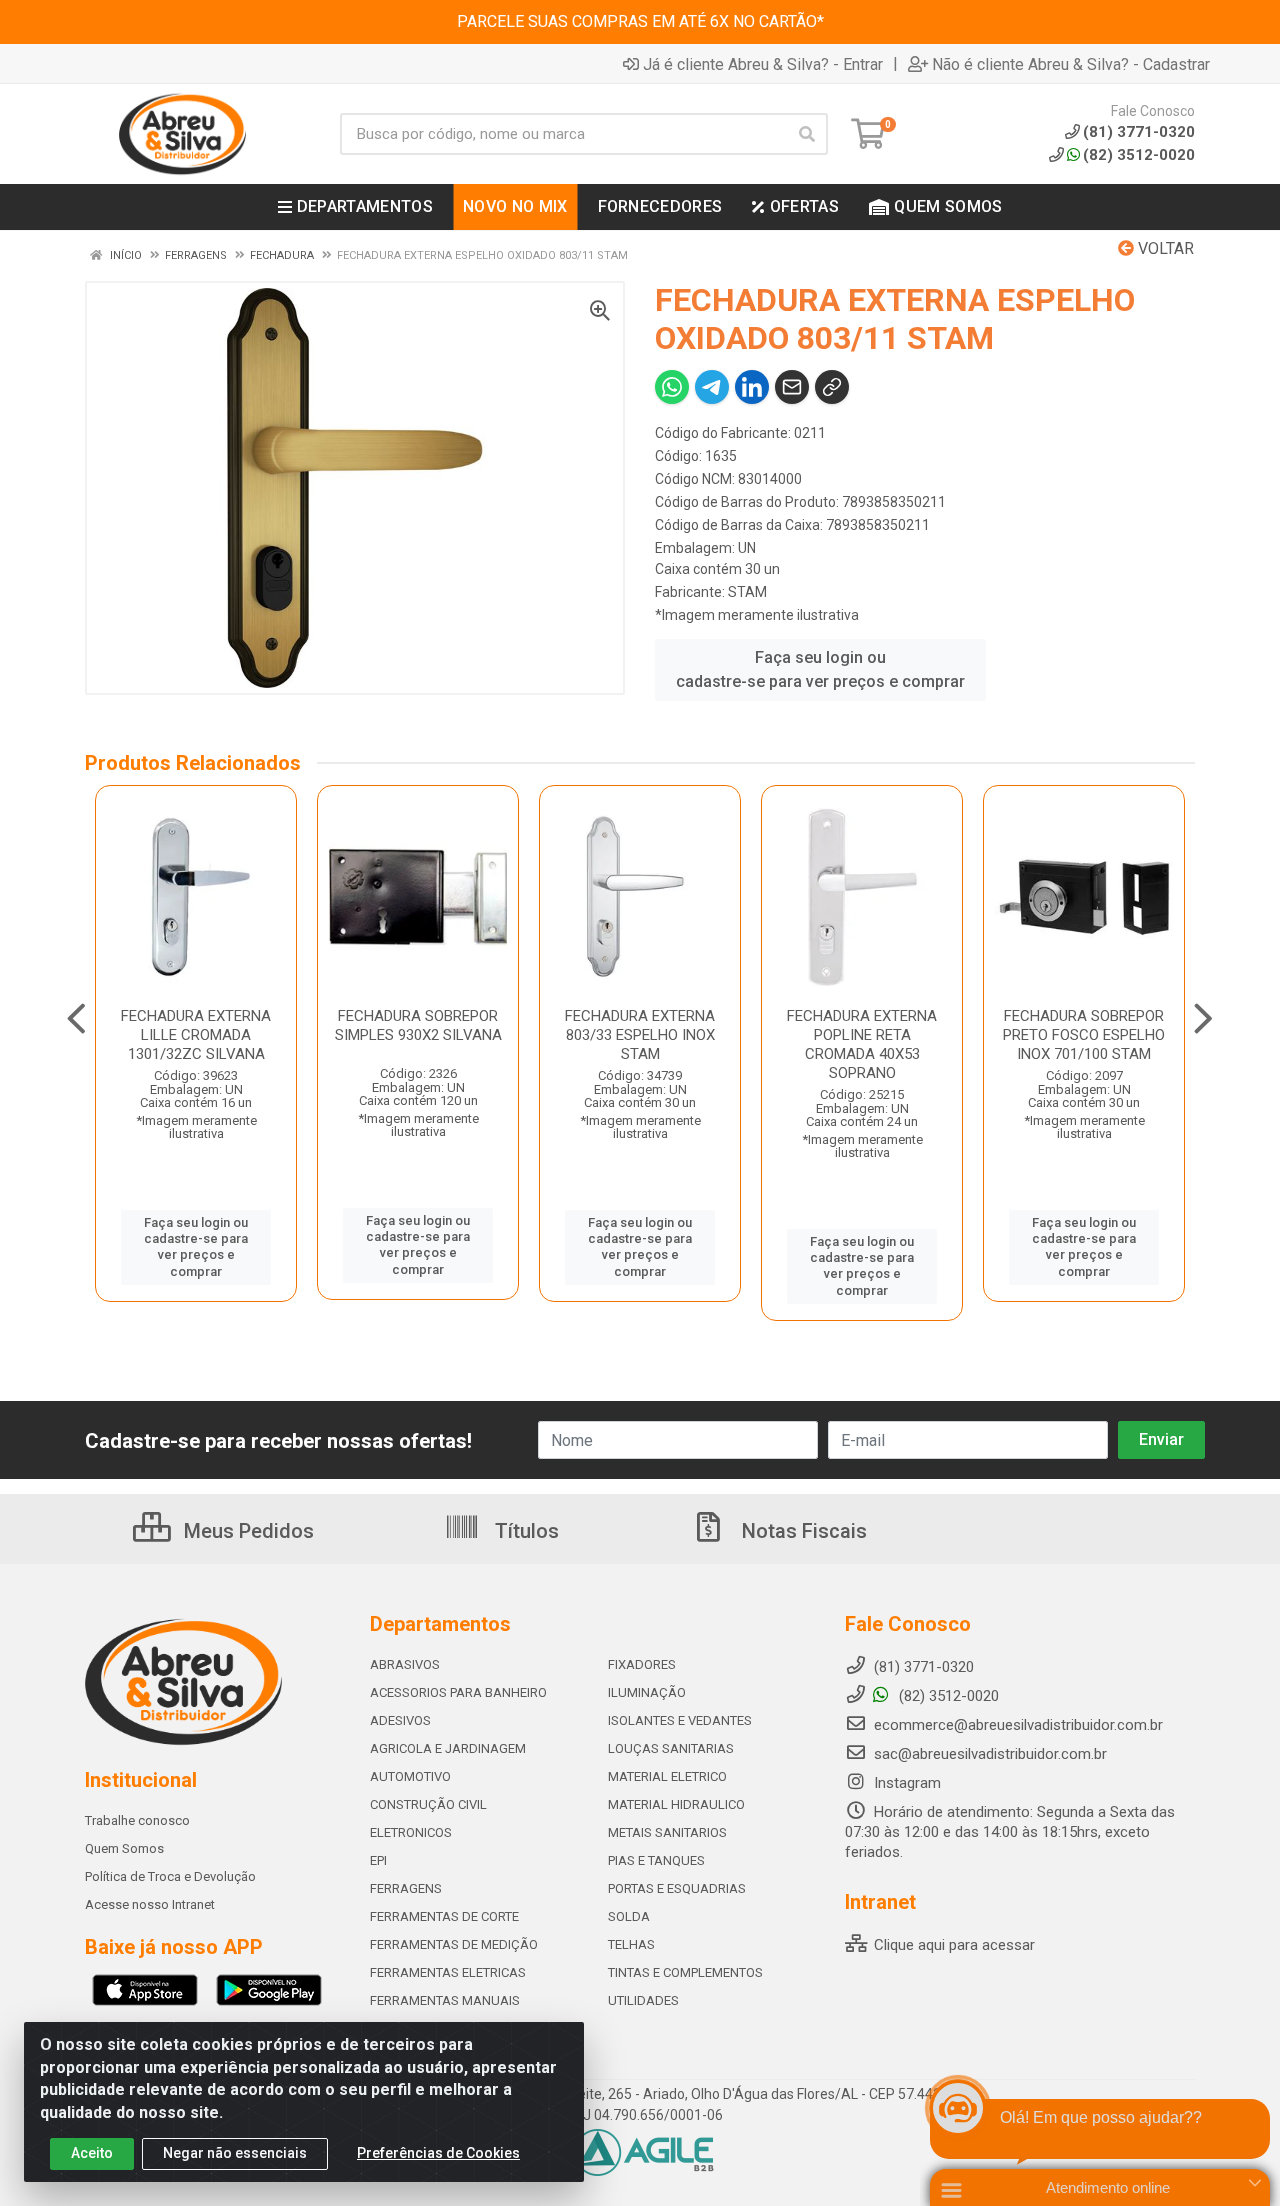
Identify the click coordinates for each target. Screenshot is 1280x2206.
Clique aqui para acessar (952, 1945)
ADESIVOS (400, 1720)
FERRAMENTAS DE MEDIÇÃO (454, 1944)
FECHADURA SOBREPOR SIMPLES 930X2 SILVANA (418, 1025)
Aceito (92, 2153)
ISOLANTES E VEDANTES (680, 1720)
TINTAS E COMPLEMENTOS (685, 1972)
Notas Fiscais (802, 1531)
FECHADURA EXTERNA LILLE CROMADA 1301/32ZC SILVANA (196, 1035)
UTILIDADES (643, 2000)
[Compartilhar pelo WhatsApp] (672, 387)
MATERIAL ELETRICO (667, 1776)
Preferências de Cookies (438, 2153)
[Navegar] (76, 1019)
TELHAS (631, 1944)
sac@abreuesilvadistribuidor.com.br (990, 1754)
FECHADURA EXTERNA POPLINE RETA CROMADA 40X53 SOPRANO (862, 1044)
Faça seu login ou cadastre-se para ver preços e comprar (820, 669)
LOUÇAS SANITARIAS (671, 1748)
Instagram (905, 1783)
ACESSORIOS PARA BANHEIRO (458, 1692)
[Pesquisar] (807, 134)
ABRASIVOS (405, 1664)
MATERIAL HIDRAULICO (676, 1804)
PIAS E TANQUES (656, 1860)
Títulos (524, 1531)
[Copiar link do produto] (832, 387)
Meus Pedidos (246, 1531)
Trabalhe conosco (137, 1820)
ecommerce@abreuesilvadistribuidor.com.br (1018, 1725)
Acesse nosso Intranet (150, 1904)
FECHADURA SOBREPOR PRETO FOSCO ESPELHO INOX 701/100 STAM (1084, 1035)
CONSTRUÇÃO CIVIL (428, 1804)
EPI (378, 1860)
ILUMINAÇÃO (647, 1692)
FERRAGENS (406, 1888)
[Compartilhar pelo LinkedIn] (752, 387)
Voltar (1164, 248)
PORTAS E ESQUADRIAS (677, 1888)
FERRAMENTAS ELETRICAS (448, 1972)
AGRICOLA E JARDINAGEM (448, 1748)
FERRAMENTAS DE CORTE (444, 1916)
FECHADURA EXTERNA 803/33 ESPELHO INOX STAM (640, 1035)
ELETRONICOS (411, 1832)
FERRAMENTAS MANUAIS (445, 2000)
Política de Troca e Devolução (170, 1876)
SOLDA (629, 1916)
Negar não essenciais (235, 2153)
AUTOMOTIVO (410, 1776)
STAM (747, 592)
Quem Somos (124, 1848)
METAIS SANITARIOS (667, 1832)
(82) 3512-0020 (1139, 155)
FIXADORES (642, 1664)
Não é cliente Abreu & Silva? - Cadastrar (1071, 64)
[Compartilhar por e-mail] (792, 387)
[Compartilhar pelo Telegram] (712, 387)
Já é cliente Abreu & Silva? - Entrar (763, 64)
